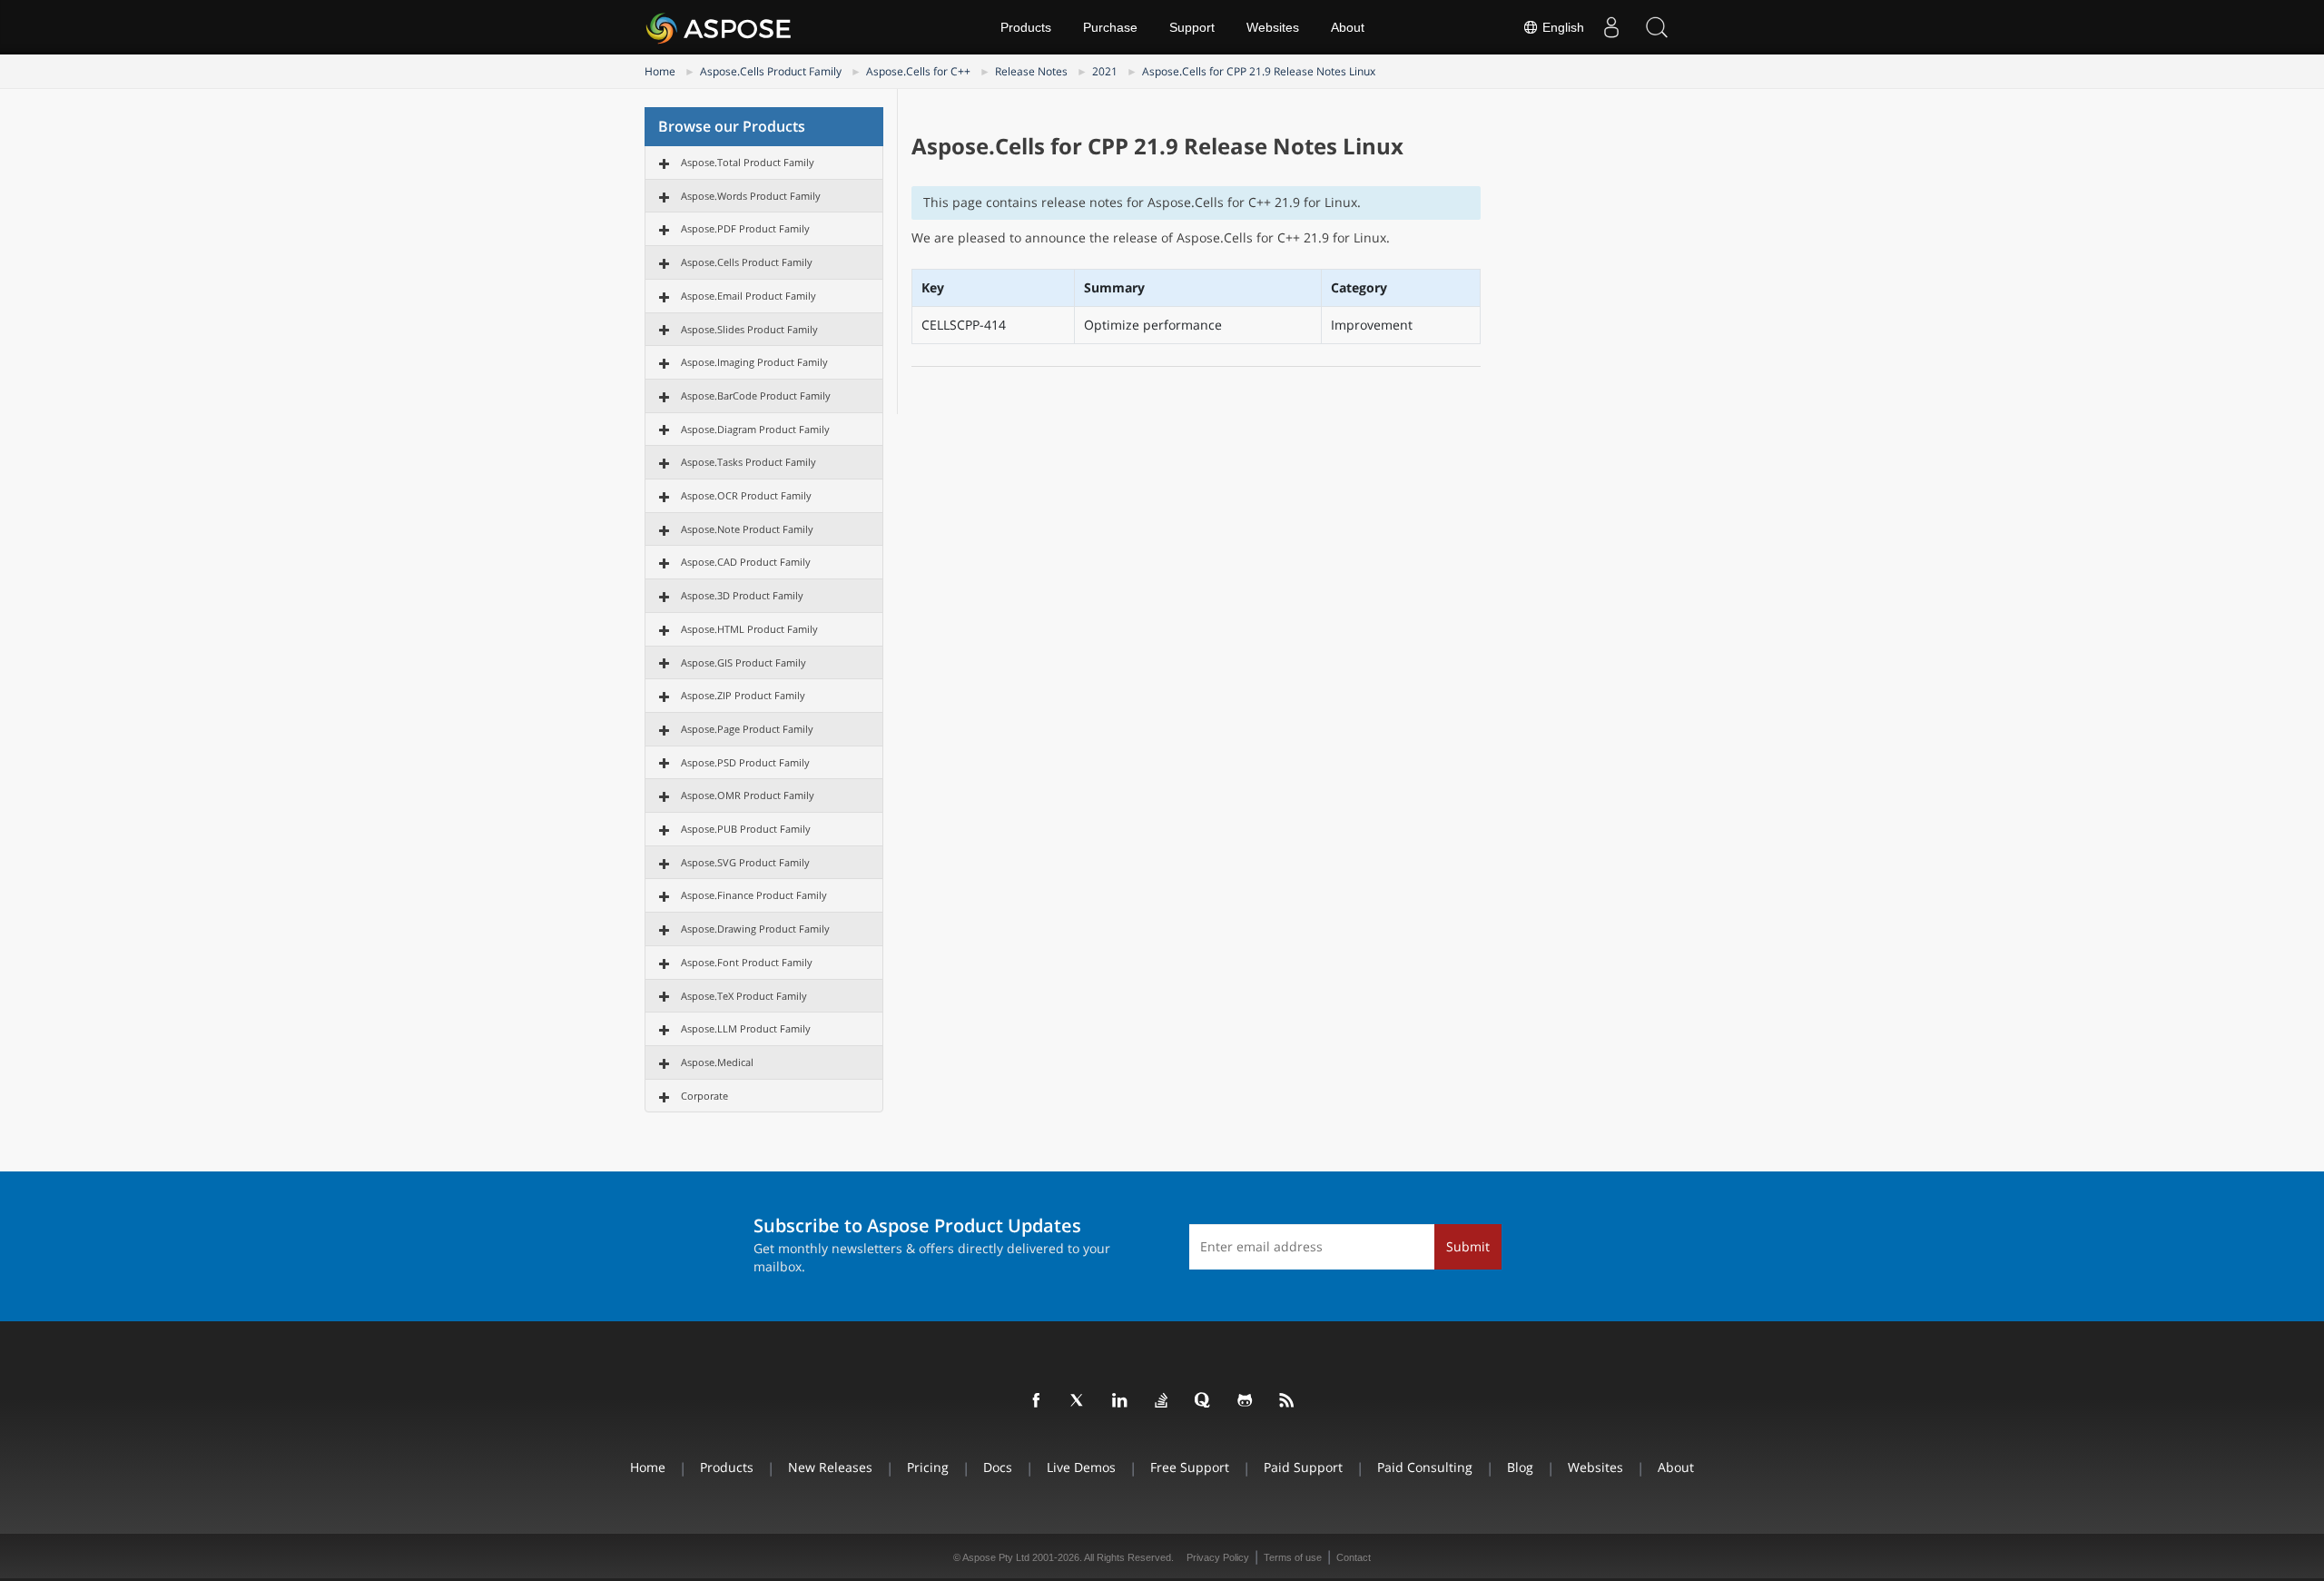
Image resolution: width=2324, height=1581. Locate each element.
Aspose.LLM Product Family (746, 1028)
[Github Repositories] (1246, 1401)
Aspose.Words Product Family (751, 196)
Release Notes (1031, 71)
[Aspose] (719, 27)
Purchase (1110, 27)
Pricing (928, 1467)
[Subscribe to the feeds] (1287, 1401)
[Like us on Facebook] (1037, 1401)
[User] (1611, 27)
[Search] (1657, 27)
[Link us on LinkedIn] (1120, 1401)
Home (660, 71)
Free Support (1190, 1467)
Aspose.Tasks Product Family (748, 462)
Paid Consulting (1425, 1467)
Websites (1273, 27)
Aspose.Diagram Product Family (755, 429)
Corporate (704, 1096)
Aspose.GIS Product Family (743, 662)
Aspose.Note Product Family (747, 529)
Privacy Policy (1218, 1557)
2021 (1105, 71)
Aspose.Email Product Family (748, 296)
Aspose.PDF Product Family (745, 228)
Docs (998, 1467)
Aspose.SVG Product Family (745, 862)
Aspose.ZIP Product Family (743, 695)
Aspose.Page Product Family (747, 729)
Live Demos (1081, 1467)
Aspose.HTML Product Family (749, 629)
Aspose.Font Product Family (747, 962)
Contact (1354, 1557)
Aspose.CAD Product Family (746, 562)
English (1561, 27)
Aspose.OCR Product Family (746, 495)
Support (1192, 27)
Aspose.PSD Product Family (745, 762)
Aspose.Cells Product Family (771, 71)
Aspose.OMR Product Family (748, 795)
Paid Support (1303, 1467)
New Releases (830, 1467)
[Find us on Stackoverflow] (1162, 1401)
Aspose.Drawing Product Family (755, 929)
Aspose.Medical (717, 1062)
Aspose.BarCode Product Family (756, 395)
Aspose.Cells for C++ (918, 71)
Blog (1520, 1467)
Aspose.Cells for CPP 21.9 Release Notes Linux (1259, 71)
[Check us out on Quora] (1204, 1401)
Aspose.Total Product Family (748, 162)
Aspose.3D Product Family (742, 595)
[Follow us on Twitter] (1078, 1401)
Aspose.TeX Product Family (744, 996)
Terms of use (1293, 1557)
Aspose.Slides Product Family (749, 329)
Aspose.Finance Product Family (754, 895)
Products (1026, 27)
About (1348, 27)
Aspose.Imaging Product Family (754, 362)
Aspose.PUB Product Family (746, 829)
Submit (1468, 1246)
